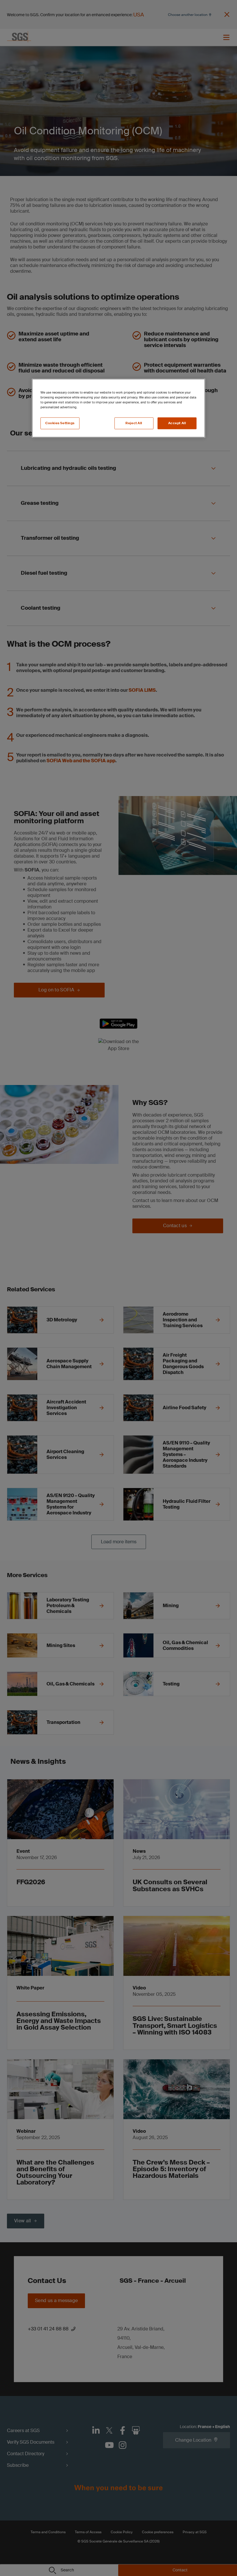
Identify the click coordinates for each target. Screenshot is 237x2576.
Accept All (177, 423)
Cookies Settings (60, 423)
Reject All (134, 423)
